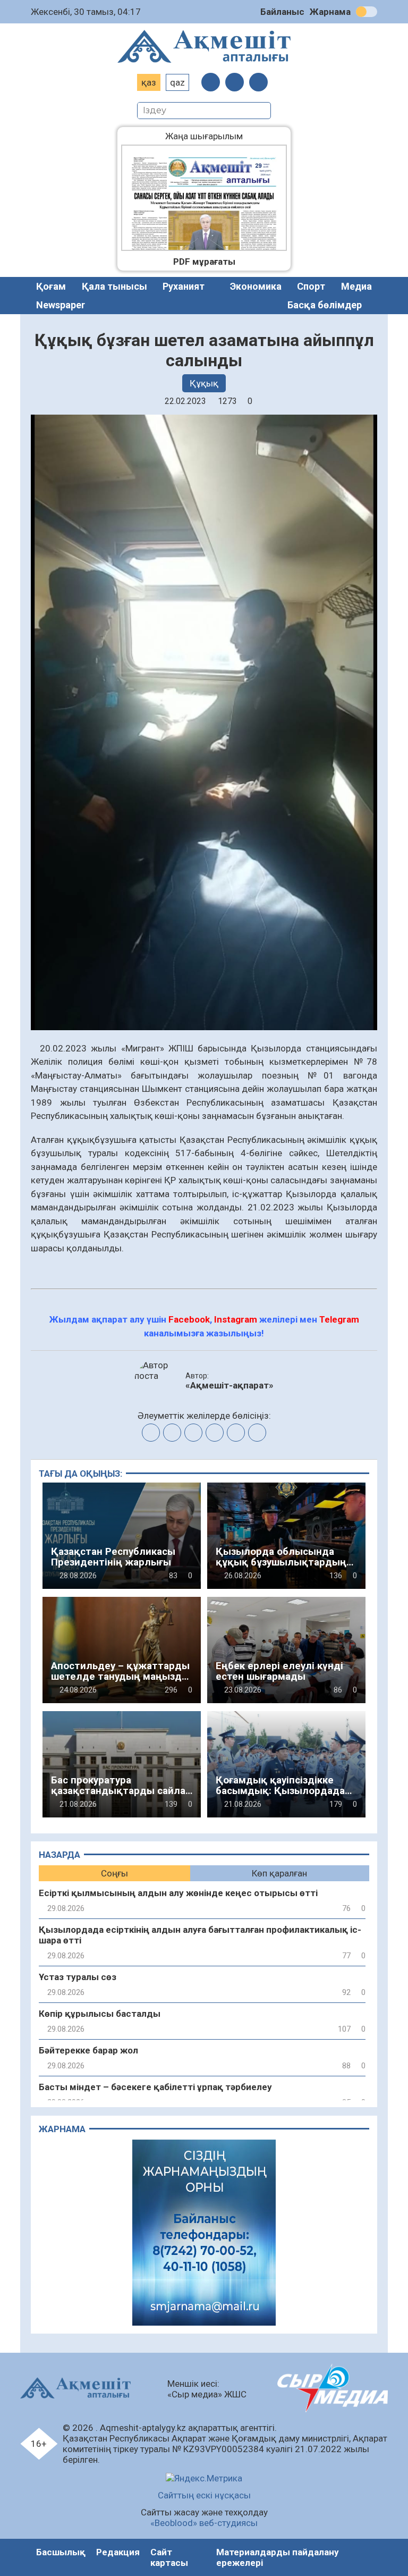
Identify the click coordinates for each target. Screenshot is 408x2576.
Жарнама (330, 12)
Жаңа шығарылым (212, 136)
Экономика (256, 286)
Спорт (311, 286)
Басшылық (61, 2552)
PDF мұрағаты (204, 262)
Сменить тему (367, 12)
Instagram (236, 1319)
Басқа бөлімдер (325, 305)
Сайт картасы (169, 2557)
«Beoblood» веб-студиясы (204, 2523)
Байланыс (282, 12)
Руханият (184, 286)
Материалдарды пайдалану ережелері (278, 2557)
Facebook (189, 1319)
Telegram (339, 1319)
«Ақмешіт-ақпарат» (229, 1385)
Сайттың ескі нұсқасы (204, 2495)
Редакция (118, 2552)
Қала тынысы (114, 286)
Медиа (356, 286)
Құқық (204, 383)
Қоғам (51, 286)
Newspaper (61, 305)
